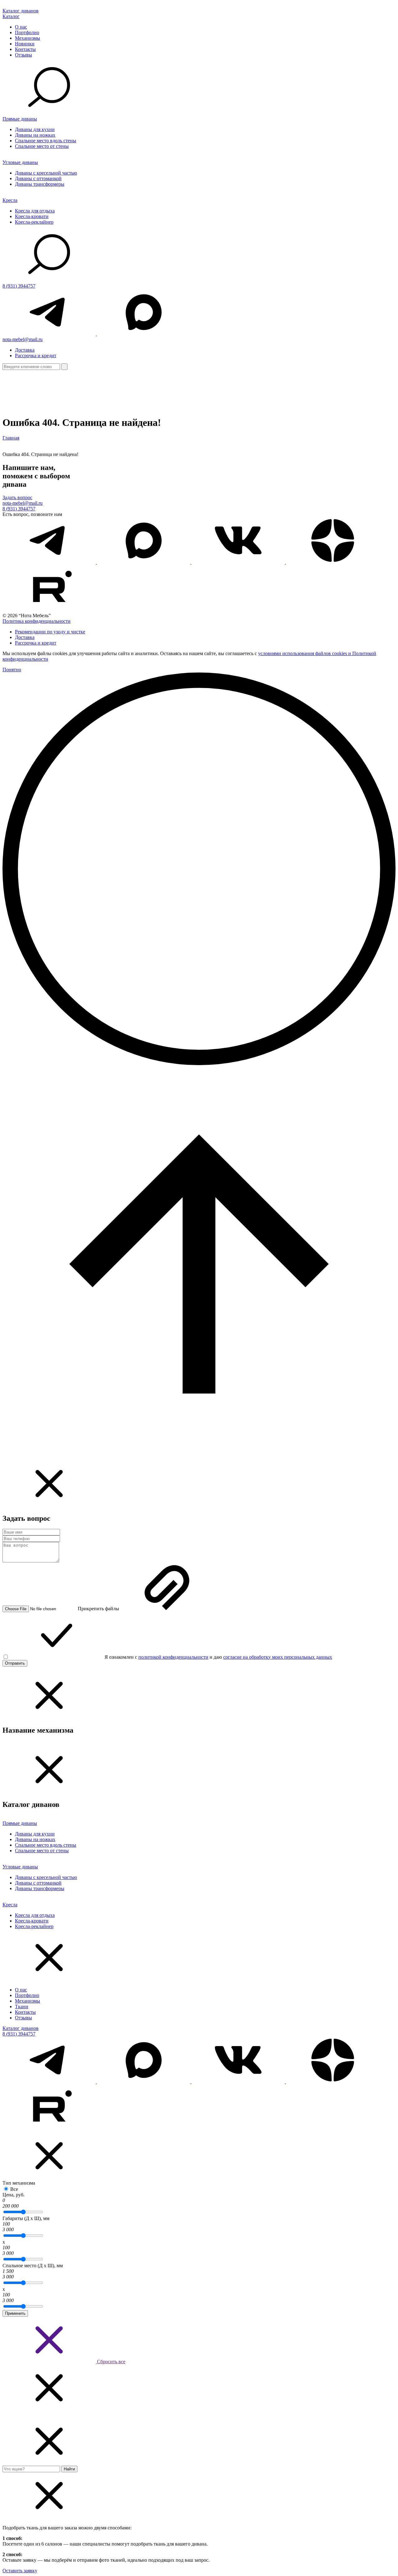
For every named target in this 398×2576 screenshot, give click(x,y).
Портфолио (27, 32)
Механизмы (28, 38)
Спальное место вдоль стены (46, 141)
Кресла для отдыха (35, 211)
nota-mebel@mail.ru (23, 339)
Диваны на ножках (35, 135)
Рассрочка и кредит (36, 356)
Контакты (25, 49)
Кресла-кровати (32, 216)
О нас (21, 27)
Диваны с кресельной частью (46, 173)
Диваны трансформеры (40, 184)
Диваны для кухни (35, 129)
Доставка (25, 350)
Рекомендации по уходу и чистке (50, 632)
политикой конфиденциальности (173, 1657)
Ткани (22, 2006)
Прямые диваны (20, 119)
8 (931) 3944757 (19, 286)
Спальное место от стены (42, 146)
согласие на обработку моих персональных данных (278, 1657)
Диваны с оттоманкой (38, 178)
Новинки (25, 44)
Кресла (10, 200)
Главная (11, 438)
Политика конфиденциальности (37, 621)
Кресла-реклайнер (34, 222)
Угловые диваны (20, 162)
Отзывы (23, 55)
